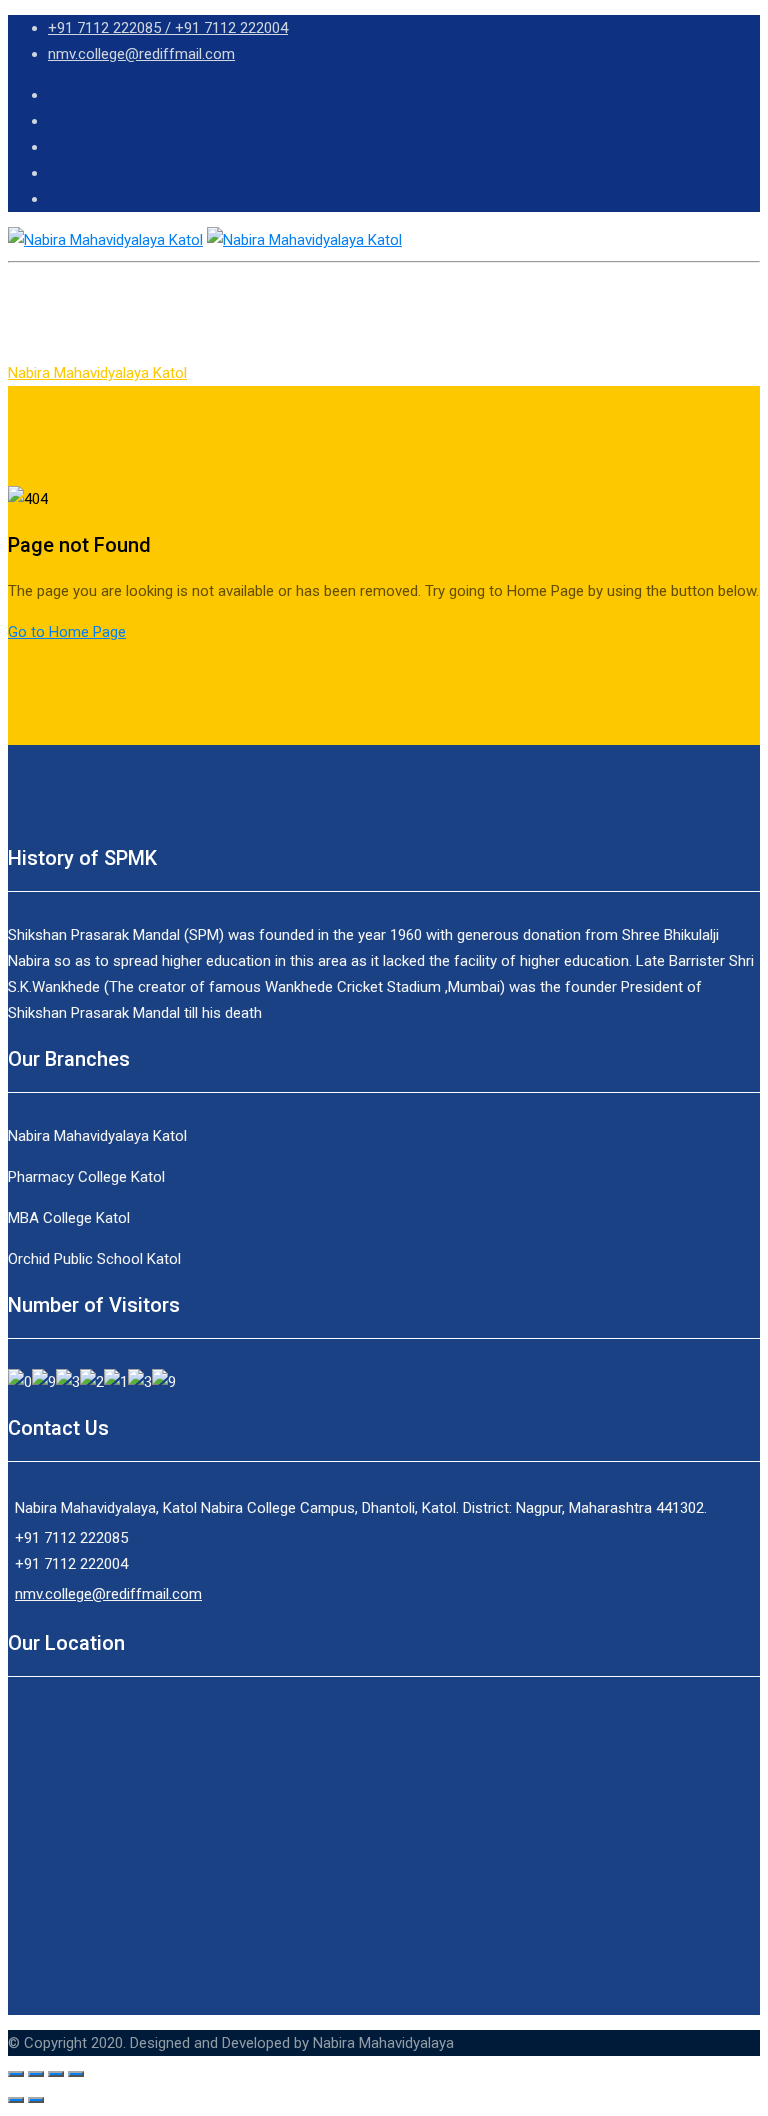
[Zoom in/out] (76, 2074)
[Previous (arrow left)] (16, 2100)
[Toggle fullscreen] (56, 2074)
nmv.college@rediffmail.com (141, 54)
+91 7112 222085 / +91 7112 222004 (168, 28)
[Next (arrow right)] (36, 2100)
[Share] (36, 2074)
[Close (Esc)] (16, 2074)
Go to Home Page (67, 632)
